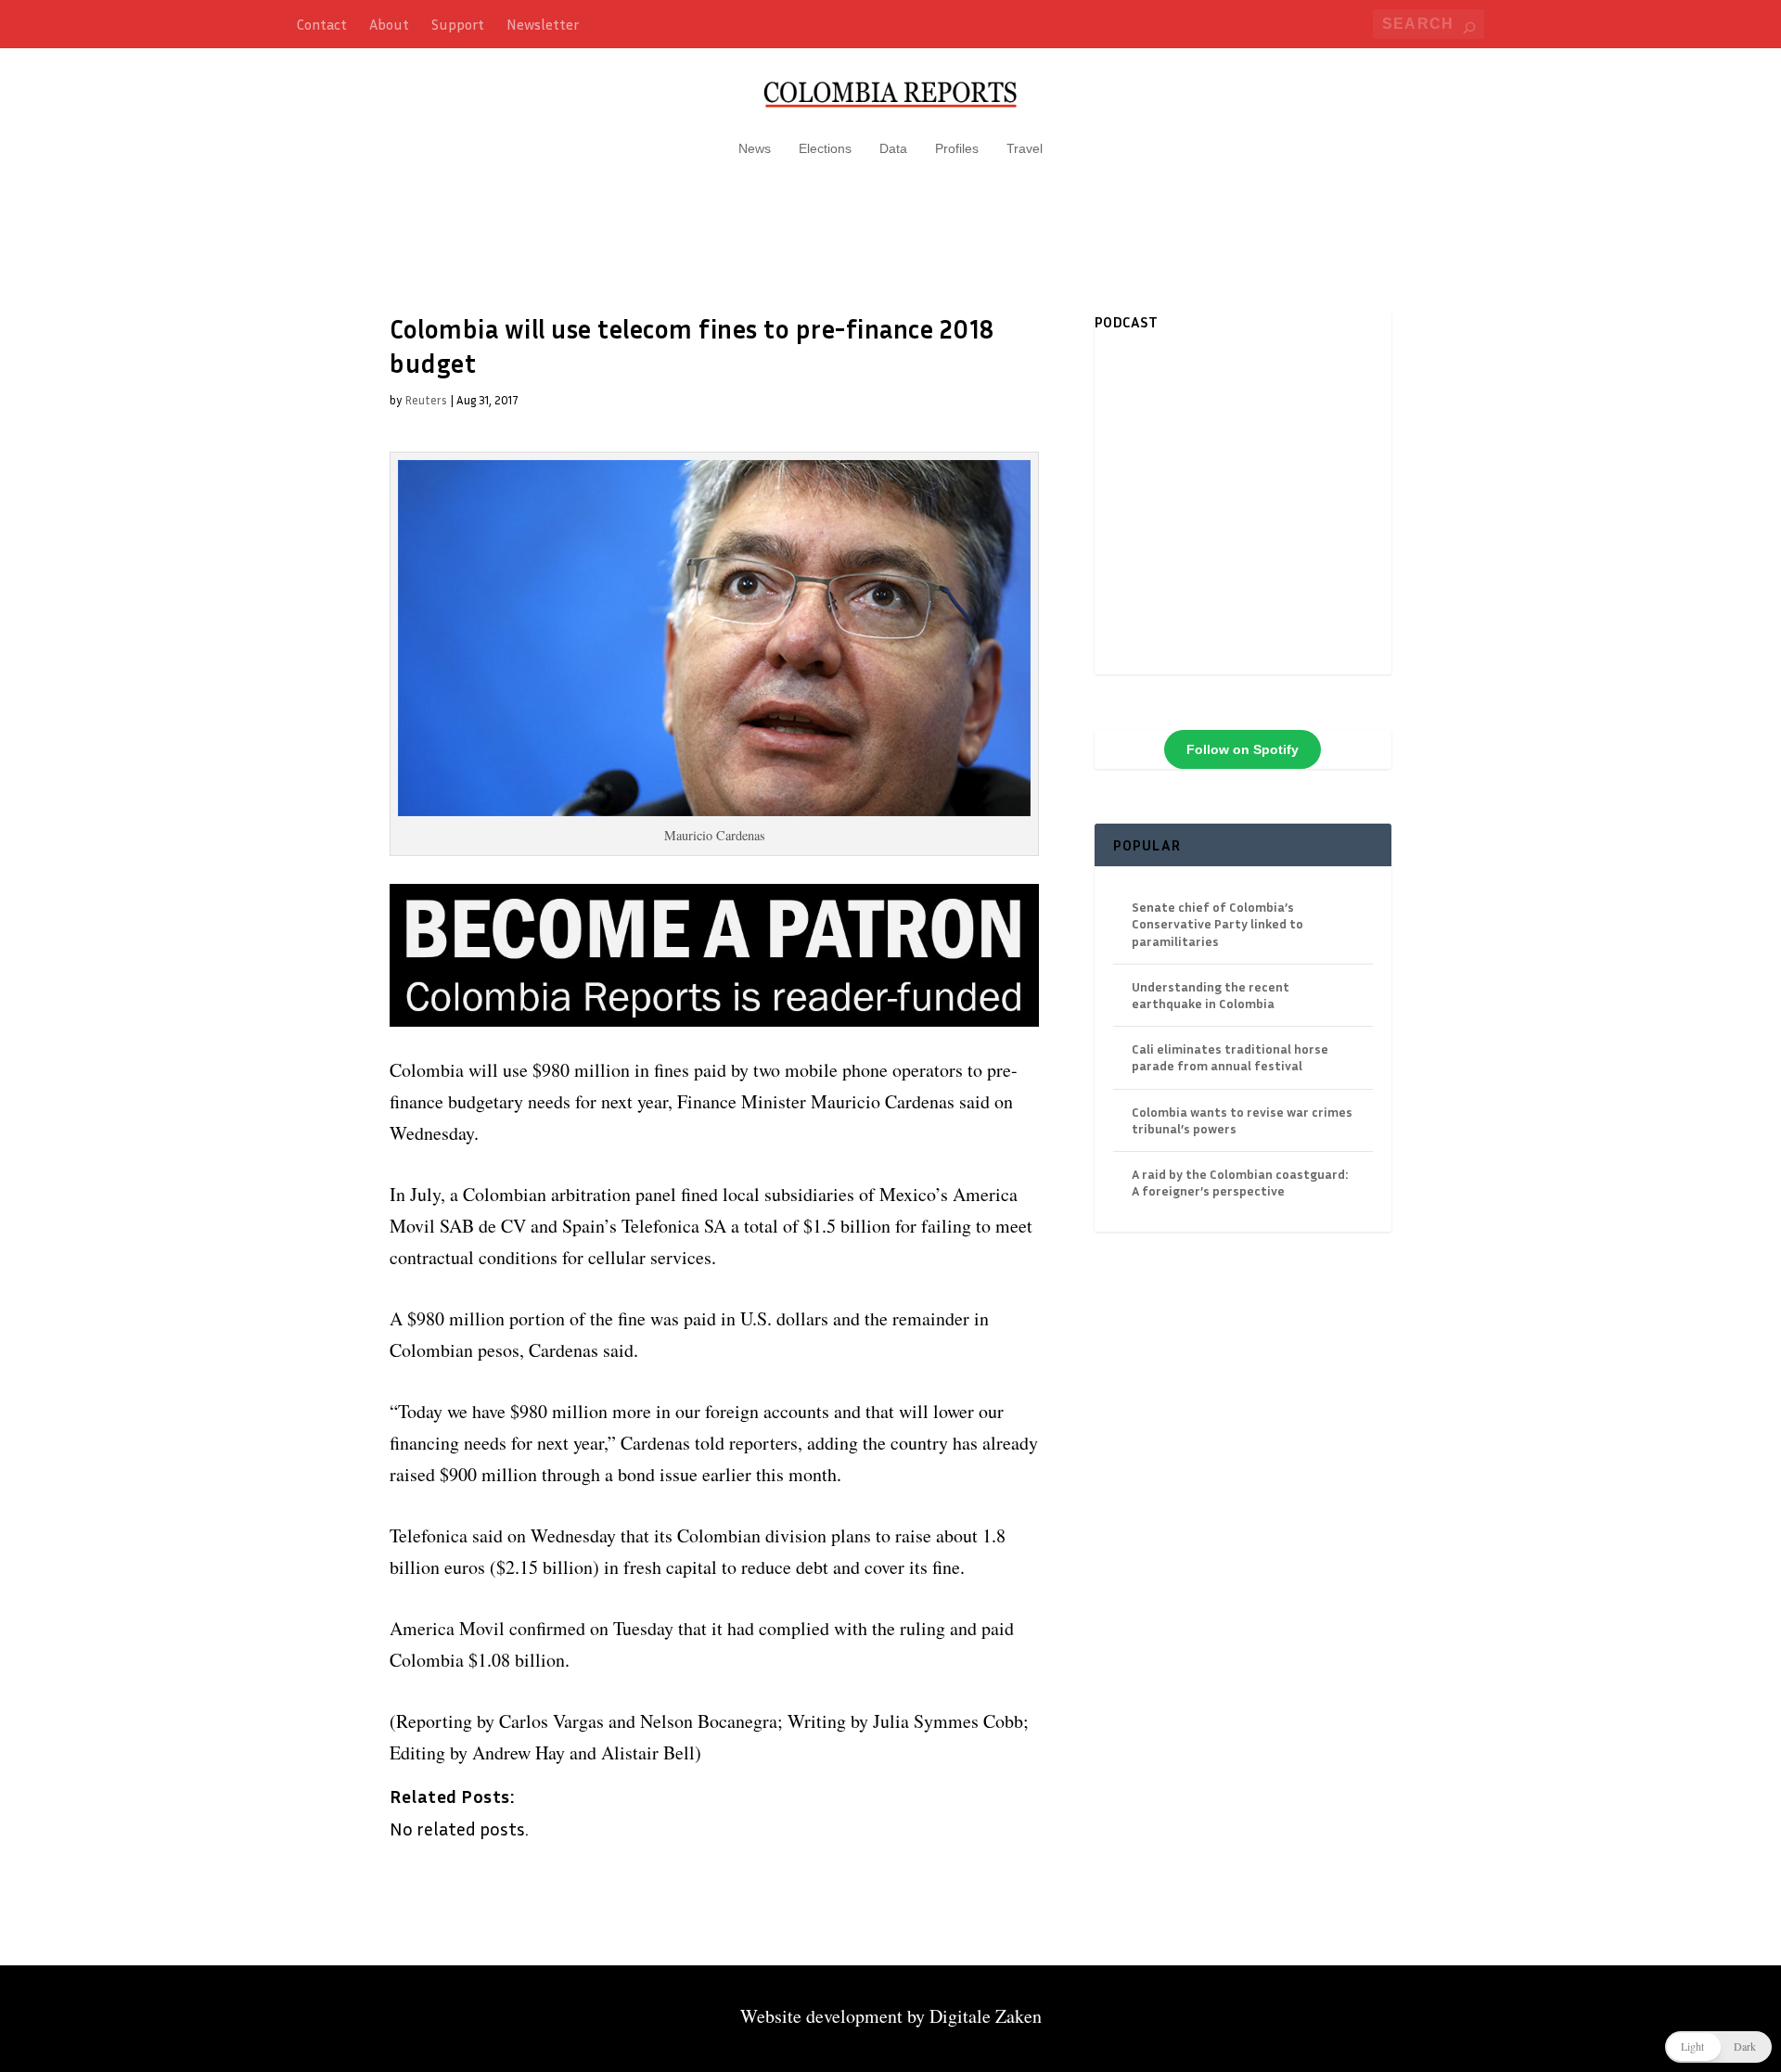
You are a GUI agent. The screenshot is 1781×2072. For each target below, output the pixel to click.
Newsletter (543, 24)
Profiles (957, 148)
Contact (322, 24)
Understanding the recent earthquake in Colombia (1211, 995)
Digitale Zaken (986, 2016)
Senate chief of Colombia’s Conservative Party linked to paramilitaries (1217, 923)
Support (458, 24)
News (755, 148)
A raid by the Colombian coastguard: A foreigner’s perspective (1240, 1182)
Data (893, 148)
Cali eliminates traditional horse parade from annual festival (1230, 1057)
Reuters (426, 400)
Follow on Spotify (1243, 749)
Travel (1025, 148)
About (389, 24)
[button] (1718, 2047)
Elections (825, 148)
